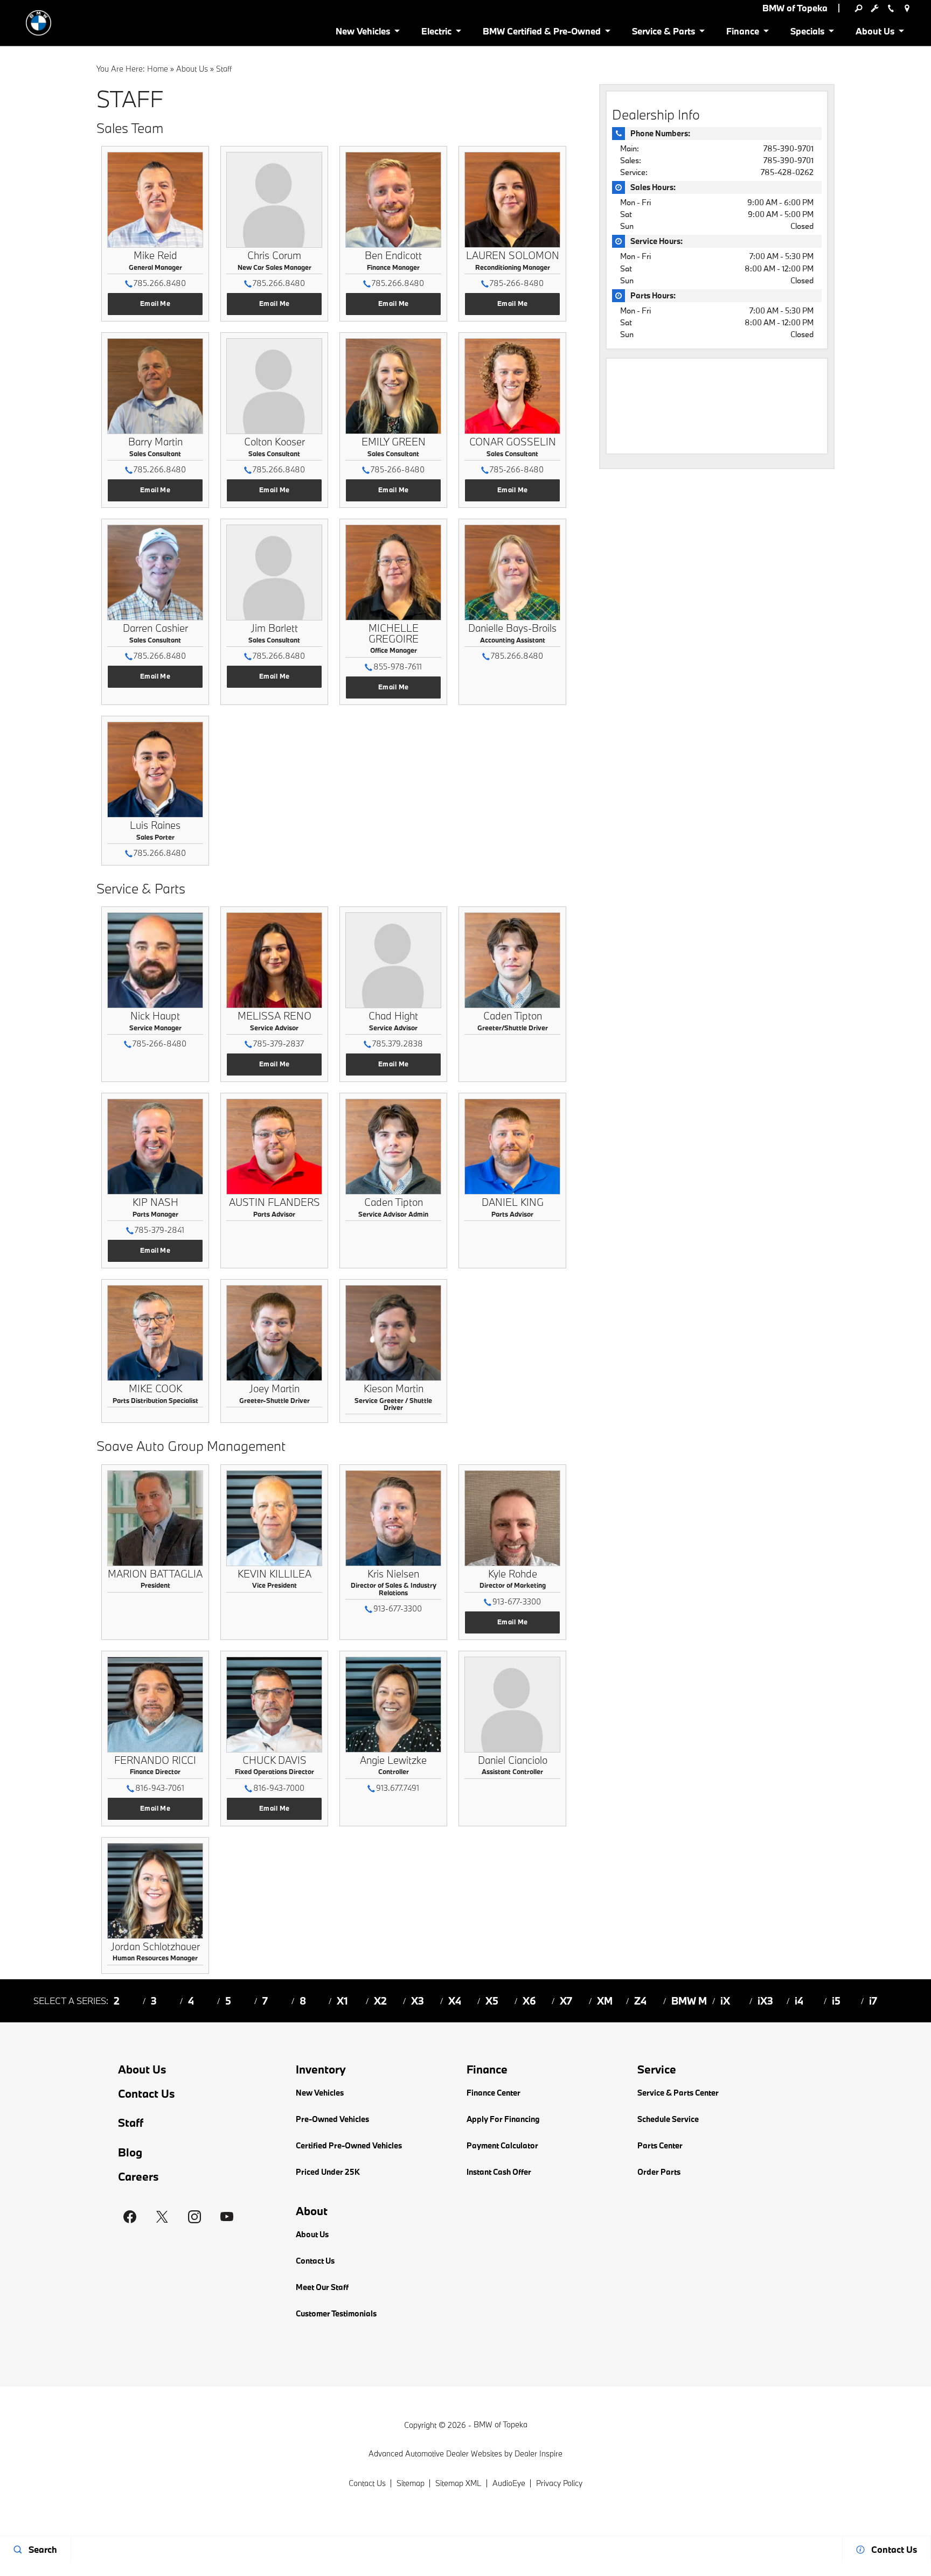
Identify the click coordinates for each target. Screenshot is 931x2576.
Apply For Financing (503, 2119)
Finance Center (494, 2093)
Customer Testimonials (336, 2313)
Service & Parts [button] (663, 33)
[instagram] (194, 2217)
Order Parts (659, 2172)
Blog (130, 2152)
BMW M (689, 2001)
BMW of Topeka (501, 2424)
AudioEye (509, 2483)
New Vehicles (320, 2093)
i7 (873, 2001)
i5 (836, 2001)
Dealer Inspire (539, 2453)
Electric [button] (436, 33)
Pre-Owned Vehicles (332, 2119)
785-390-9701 (788, 148)
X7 (566, 2001)
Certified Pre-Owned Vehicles (349, 2145)
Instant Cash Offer (499, 2172)
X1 (342, 2001)
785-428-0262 (787, 172)
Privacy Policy (559, 2483)
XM (605, 2001)
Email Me (155, 303)
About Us (192, 69)
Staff (131, 2123)
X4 (455, 2001)
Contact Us (147, 2094)
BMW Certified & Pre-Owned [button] (541, 33)
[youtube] (227, 2217)
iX (725, 2001)
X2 (380, 2001)
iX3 (765, 2001)
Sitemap (411, 2483)
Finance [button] (742, 33)
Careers (138, 2177)
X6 (529, 2001)
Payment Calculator (502, 2145)
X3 (418, 2001)
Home (158, 69)
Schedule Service (668, 2119)
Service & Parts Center (678, 2093)
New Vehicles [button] (363, 33)
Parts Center (660, 2145)
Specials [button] (807, 33)
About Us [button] (875, 33)
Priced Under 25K (328, 2172)
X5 (492, 2001)
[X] (162, 2217)
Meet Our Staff (322, 2287)
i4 (799, 2001)
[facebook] (130, 2217)
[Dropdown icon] (858, 8)
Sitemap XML (458, 2483)
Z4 (640, 2001)
